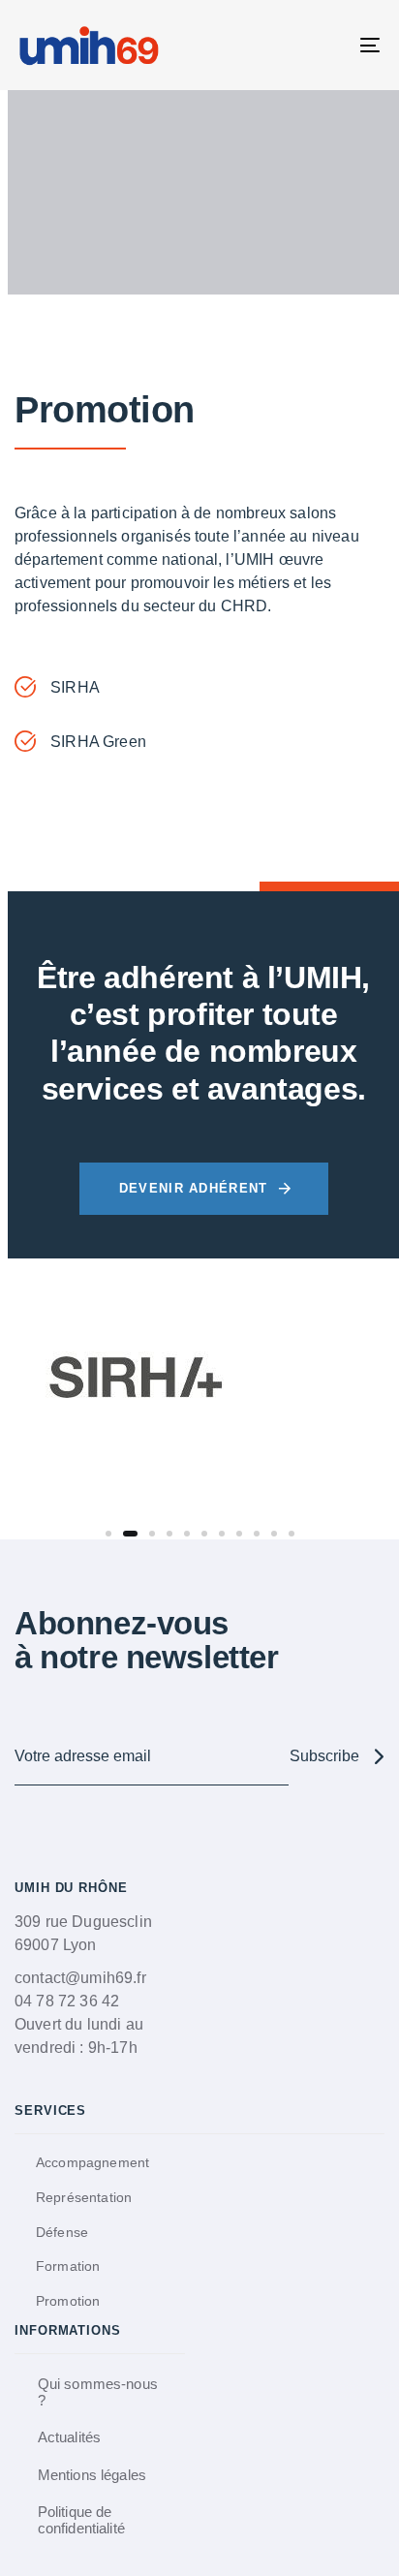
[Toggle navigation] (320, 45)
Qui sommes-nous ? (98, 2392)
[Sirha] (136, 1380)
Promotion (68, 2301)
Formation (68, 2266)
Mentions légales (92, 2475)
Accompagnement (92, 2162)
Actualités (70, 2437)
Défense (62, 2232)
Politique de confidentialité (81, 2520)
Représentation (84, 2197)
